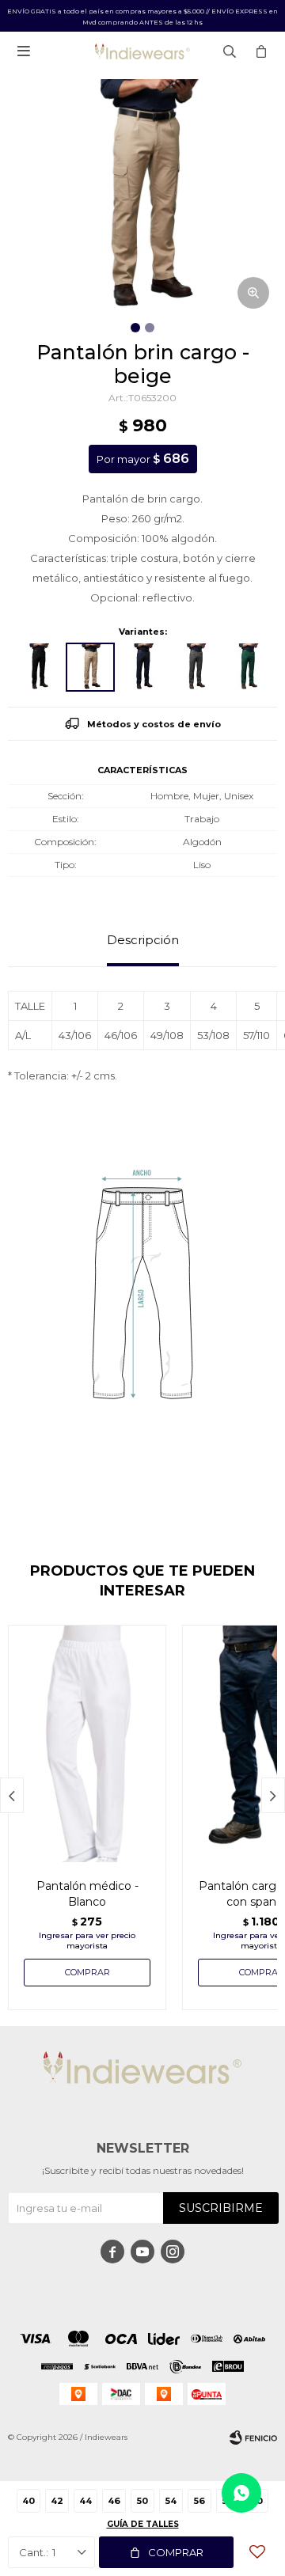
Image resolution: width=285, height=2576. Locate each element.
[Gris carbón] (195, 667)
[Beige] (90, 667)
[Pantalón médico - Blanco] (87, 1743)
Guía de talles (143, 2524)
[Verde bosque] (247, 667)
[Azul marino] (142, 667)
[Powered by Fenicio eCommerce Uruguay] (253, 2438)
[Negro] (38, 667)
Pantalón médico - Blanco (87, 1894)
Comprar (176, 2552)
